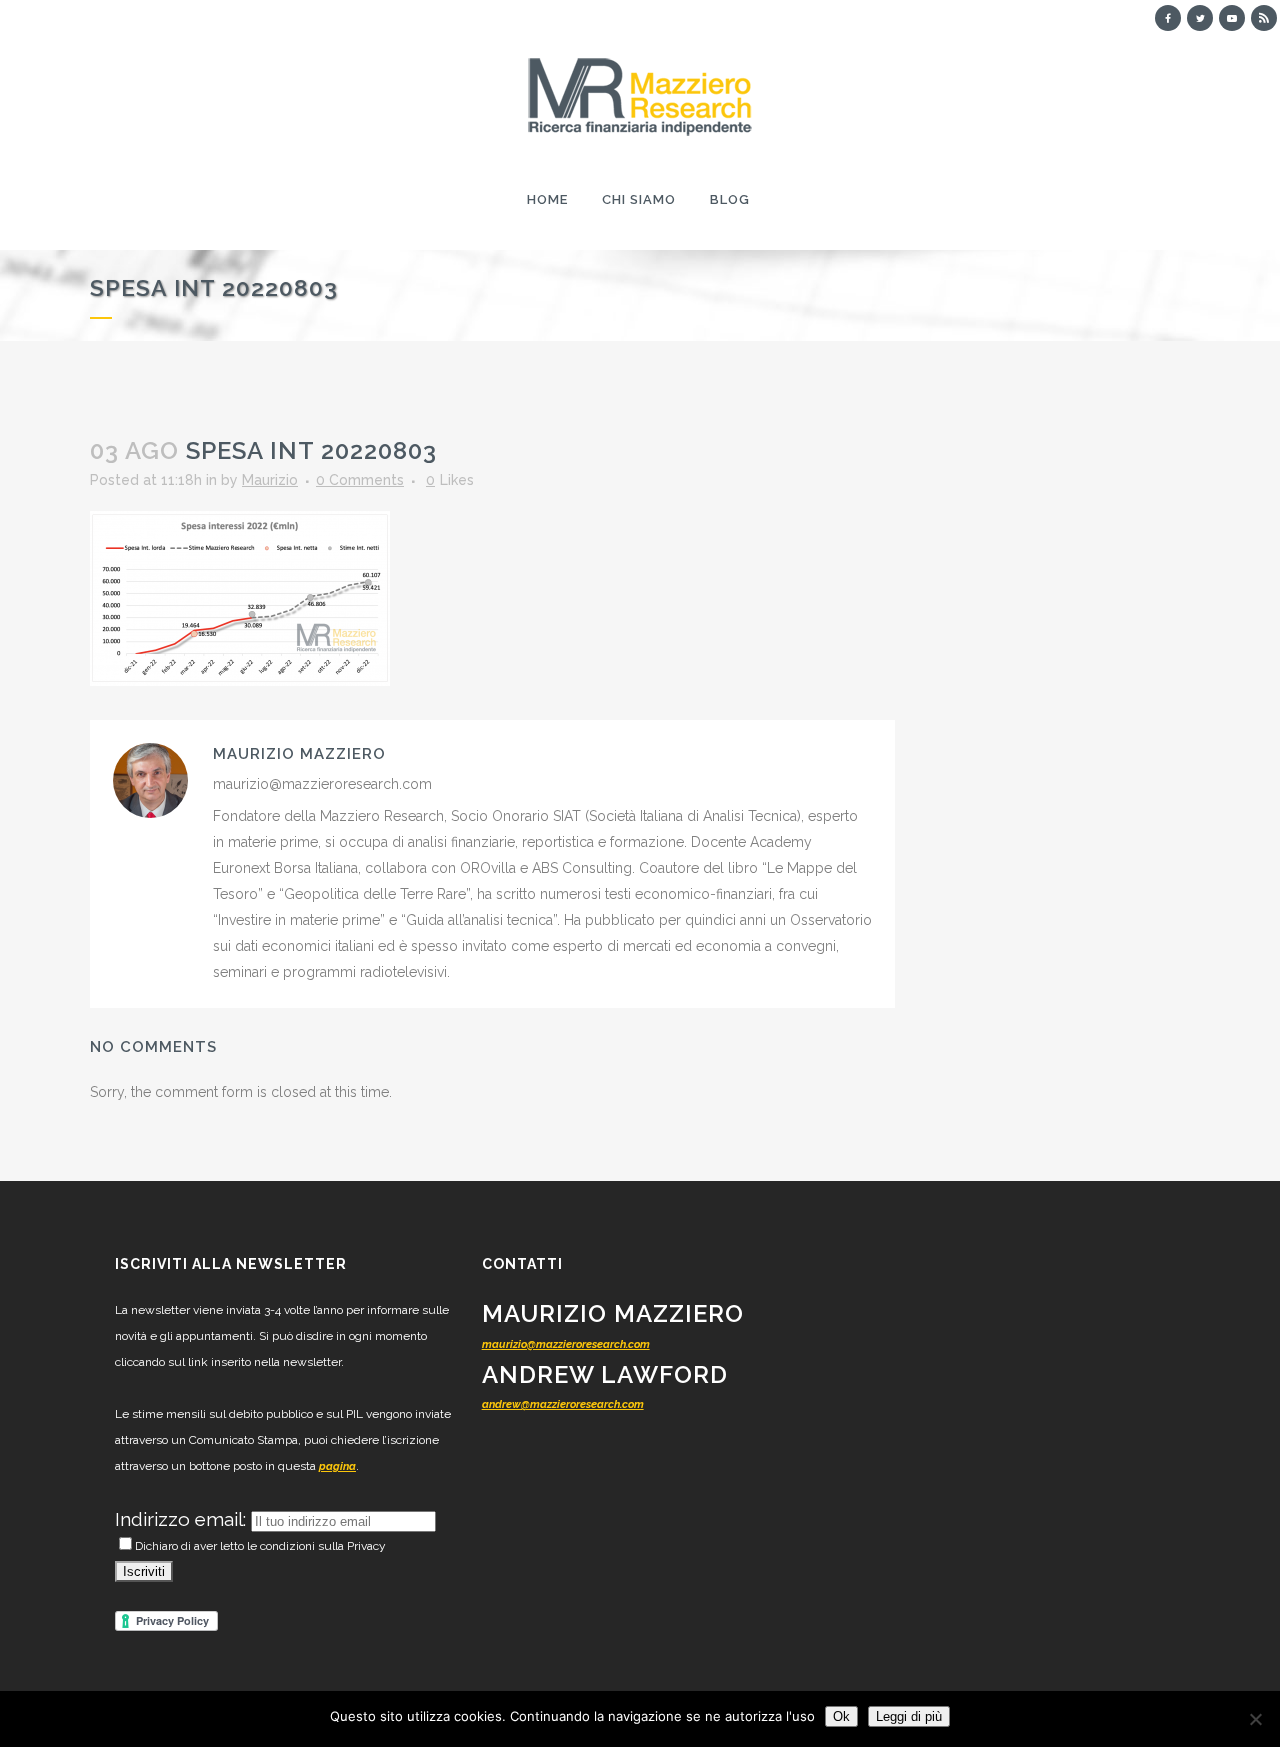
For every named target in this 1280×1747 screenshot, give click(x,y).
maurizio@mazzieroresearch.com (566, 1344)
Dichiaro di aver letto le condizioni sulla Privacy (260, 1546)
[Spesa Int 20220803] (240, 597)
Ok (841, 1716)
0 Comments (360, 480)
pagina (337, 1466)
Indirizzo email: (183, 1519)
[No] (1255, 1719)
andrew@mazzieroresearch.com (563, 1404)
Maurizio (270, 480)
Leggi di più (909, 1716)
